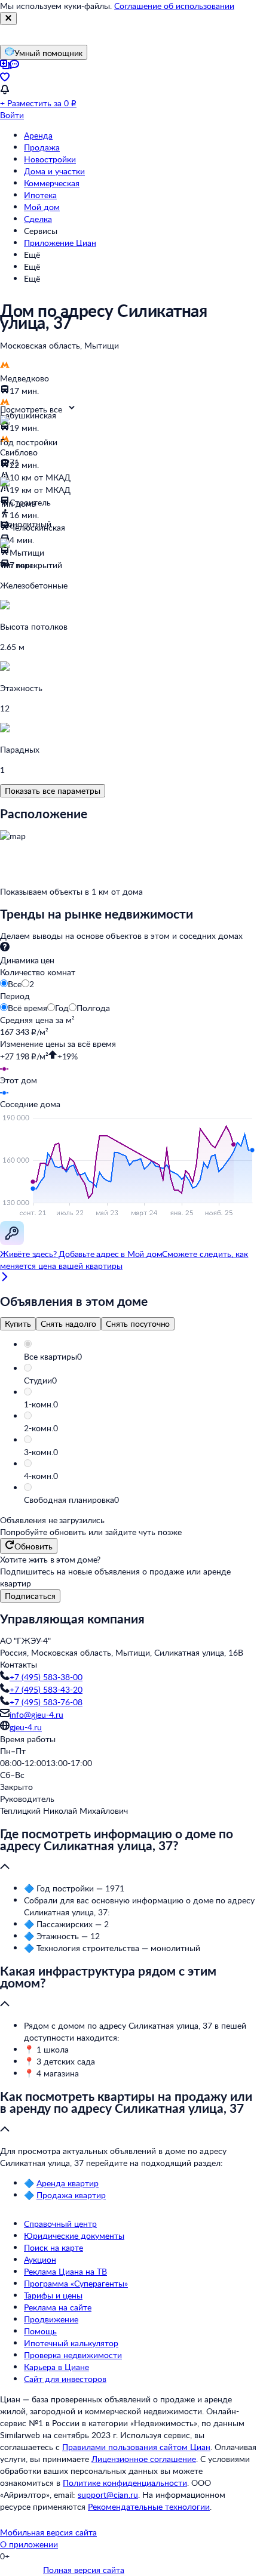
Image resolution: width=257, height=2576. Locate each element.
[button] (140, 1357)
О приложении (29, 2544)
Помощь (40, 2331)
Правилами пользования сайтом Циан (136, 2447)
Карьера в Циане (56, 2367)
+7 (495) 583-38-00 (46, 1677)
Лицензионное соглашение (144, 2459)
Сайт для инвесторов (65, 2379)
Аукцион (40, 2259)
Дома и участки (54, 171)
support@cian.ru (108, 2495)
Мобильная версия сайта (48, 2532)
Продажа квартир (71, 2195)
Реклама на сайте (58, 2307)
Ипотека (40, 195)
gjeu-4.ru (26, 1727)
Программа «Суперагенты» (76, 2283)
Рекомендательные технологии (149, 2506)
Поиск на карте (53, 2247)
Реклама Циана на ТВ (65, 2271)
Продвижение (51, 2319)
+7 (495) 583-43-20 (46, 1689)
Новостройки (50, 159)
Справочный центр (60, 2224)
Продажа (42, 147)
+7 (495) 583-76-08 (46, 1702)
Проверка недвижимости (73, 2355)
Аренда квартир (68, 2183)
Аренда (38, 135)
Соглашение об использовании (174, 6)
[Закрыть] (8, 19)
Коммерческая (52, 183)
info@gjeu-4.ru (36, 1714)
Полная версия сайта (84, 2570)
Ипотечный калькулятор (71, 2343)
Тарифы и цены (53, 2295)
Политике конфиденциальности (125, 2483)
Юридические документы (74, 2235)
